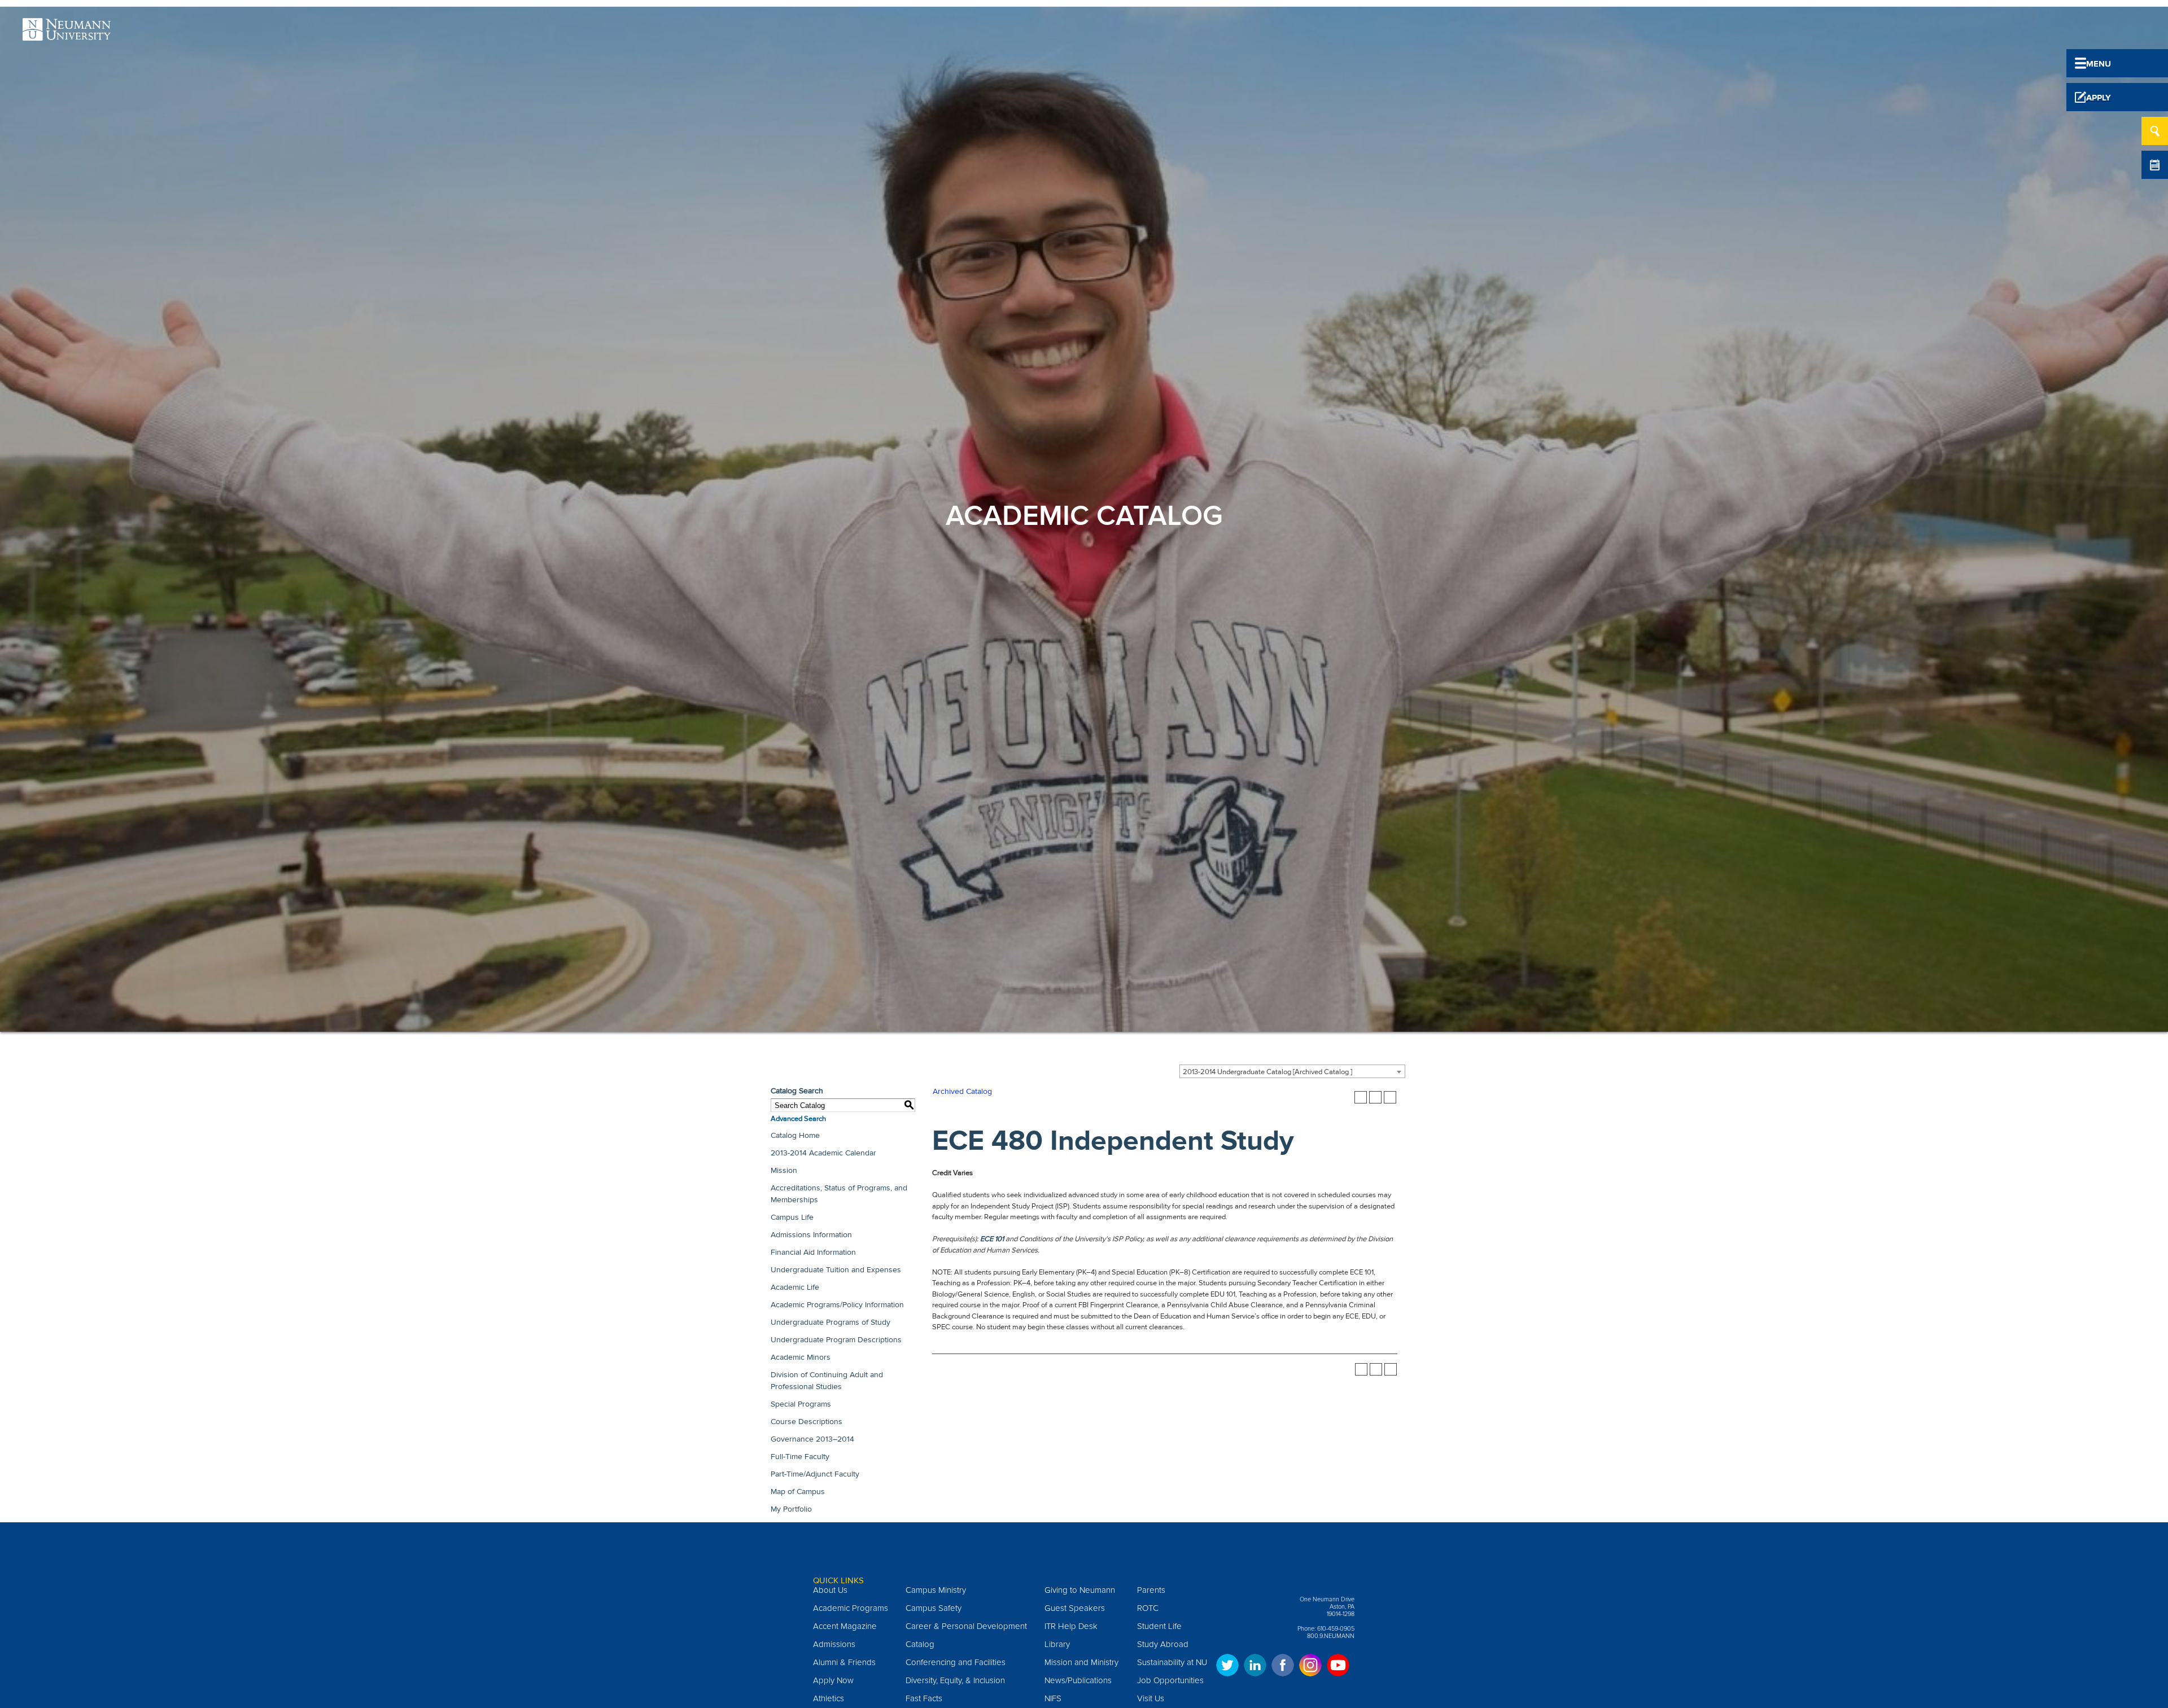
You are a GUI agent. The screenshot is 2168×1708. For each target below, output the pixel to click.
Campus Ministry (936, 1590)
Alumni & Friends (844, 1662)
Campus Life (792, 1217)
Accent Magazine (845, 1626)
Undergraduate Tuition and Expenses (836, 1270)
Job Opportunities (1170, 1680)
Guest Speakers (1075, 1608)
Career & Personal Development (966, 1626)
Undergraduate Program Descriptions (836, 1340)
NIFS (1053, 1698)
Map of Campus (798, 1492)
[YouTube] (1338, 1670)
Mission (784, 1170)
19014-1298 (1341, 1614)
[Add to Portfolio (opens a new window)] (1361, 1097)
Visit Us (1151, 1698)
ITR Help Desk (1071, 1626)
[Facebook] (1283, 1670)
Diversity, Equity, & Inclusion (955, 1680)
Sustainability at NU (1172, 1662)
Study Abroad (1163, 1644)
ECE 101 (992, 1239)
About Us (830, 1590)
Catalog (920, 1644)
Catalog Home (795, 1135)
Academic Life (795, 1287)
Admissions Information (811, 1235)
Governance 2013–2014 (812, 1439)
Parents (1151, 1590)
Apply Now (833, 1680)
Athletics (829, 1698)
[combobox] (1292, 1071)
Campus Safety (934, 1608)
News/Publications (1078, 1680)
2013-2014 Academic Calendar (823, 1153)
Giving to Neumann (1080, 1590)
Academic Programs (851, 1608)
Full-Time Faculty (800, 1457)
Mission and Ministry (1081, 1662)
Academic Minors (801, 1357)
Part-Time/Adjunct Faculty (815, 1474)
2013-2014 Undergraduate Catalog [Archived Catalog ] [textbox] (1267, 1072)
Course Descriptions (807, 1422)
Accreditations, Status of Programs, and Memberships (839, 1194)
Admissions (834, 1644)
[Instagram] (1310, 1670)
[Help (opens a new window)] (1390, 1097)
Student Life (1159, 1626)
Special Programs (801, 1404)
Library (1057, 1644)
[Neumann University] (67, 34)
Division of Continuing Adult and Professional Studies (827, 1381)
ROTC (1148, 1608)
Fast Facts (924, 1698)
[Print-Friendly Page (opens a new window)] (1375, 1097)
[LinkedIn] (1255, 1670)
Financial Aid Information (813, 1252)
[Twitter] (1227, 1670)
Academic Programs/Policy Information (837, 1305)
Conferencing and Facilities (956, 1662)
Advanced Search (798, 1119)
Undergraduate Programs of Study (831, 1322)
